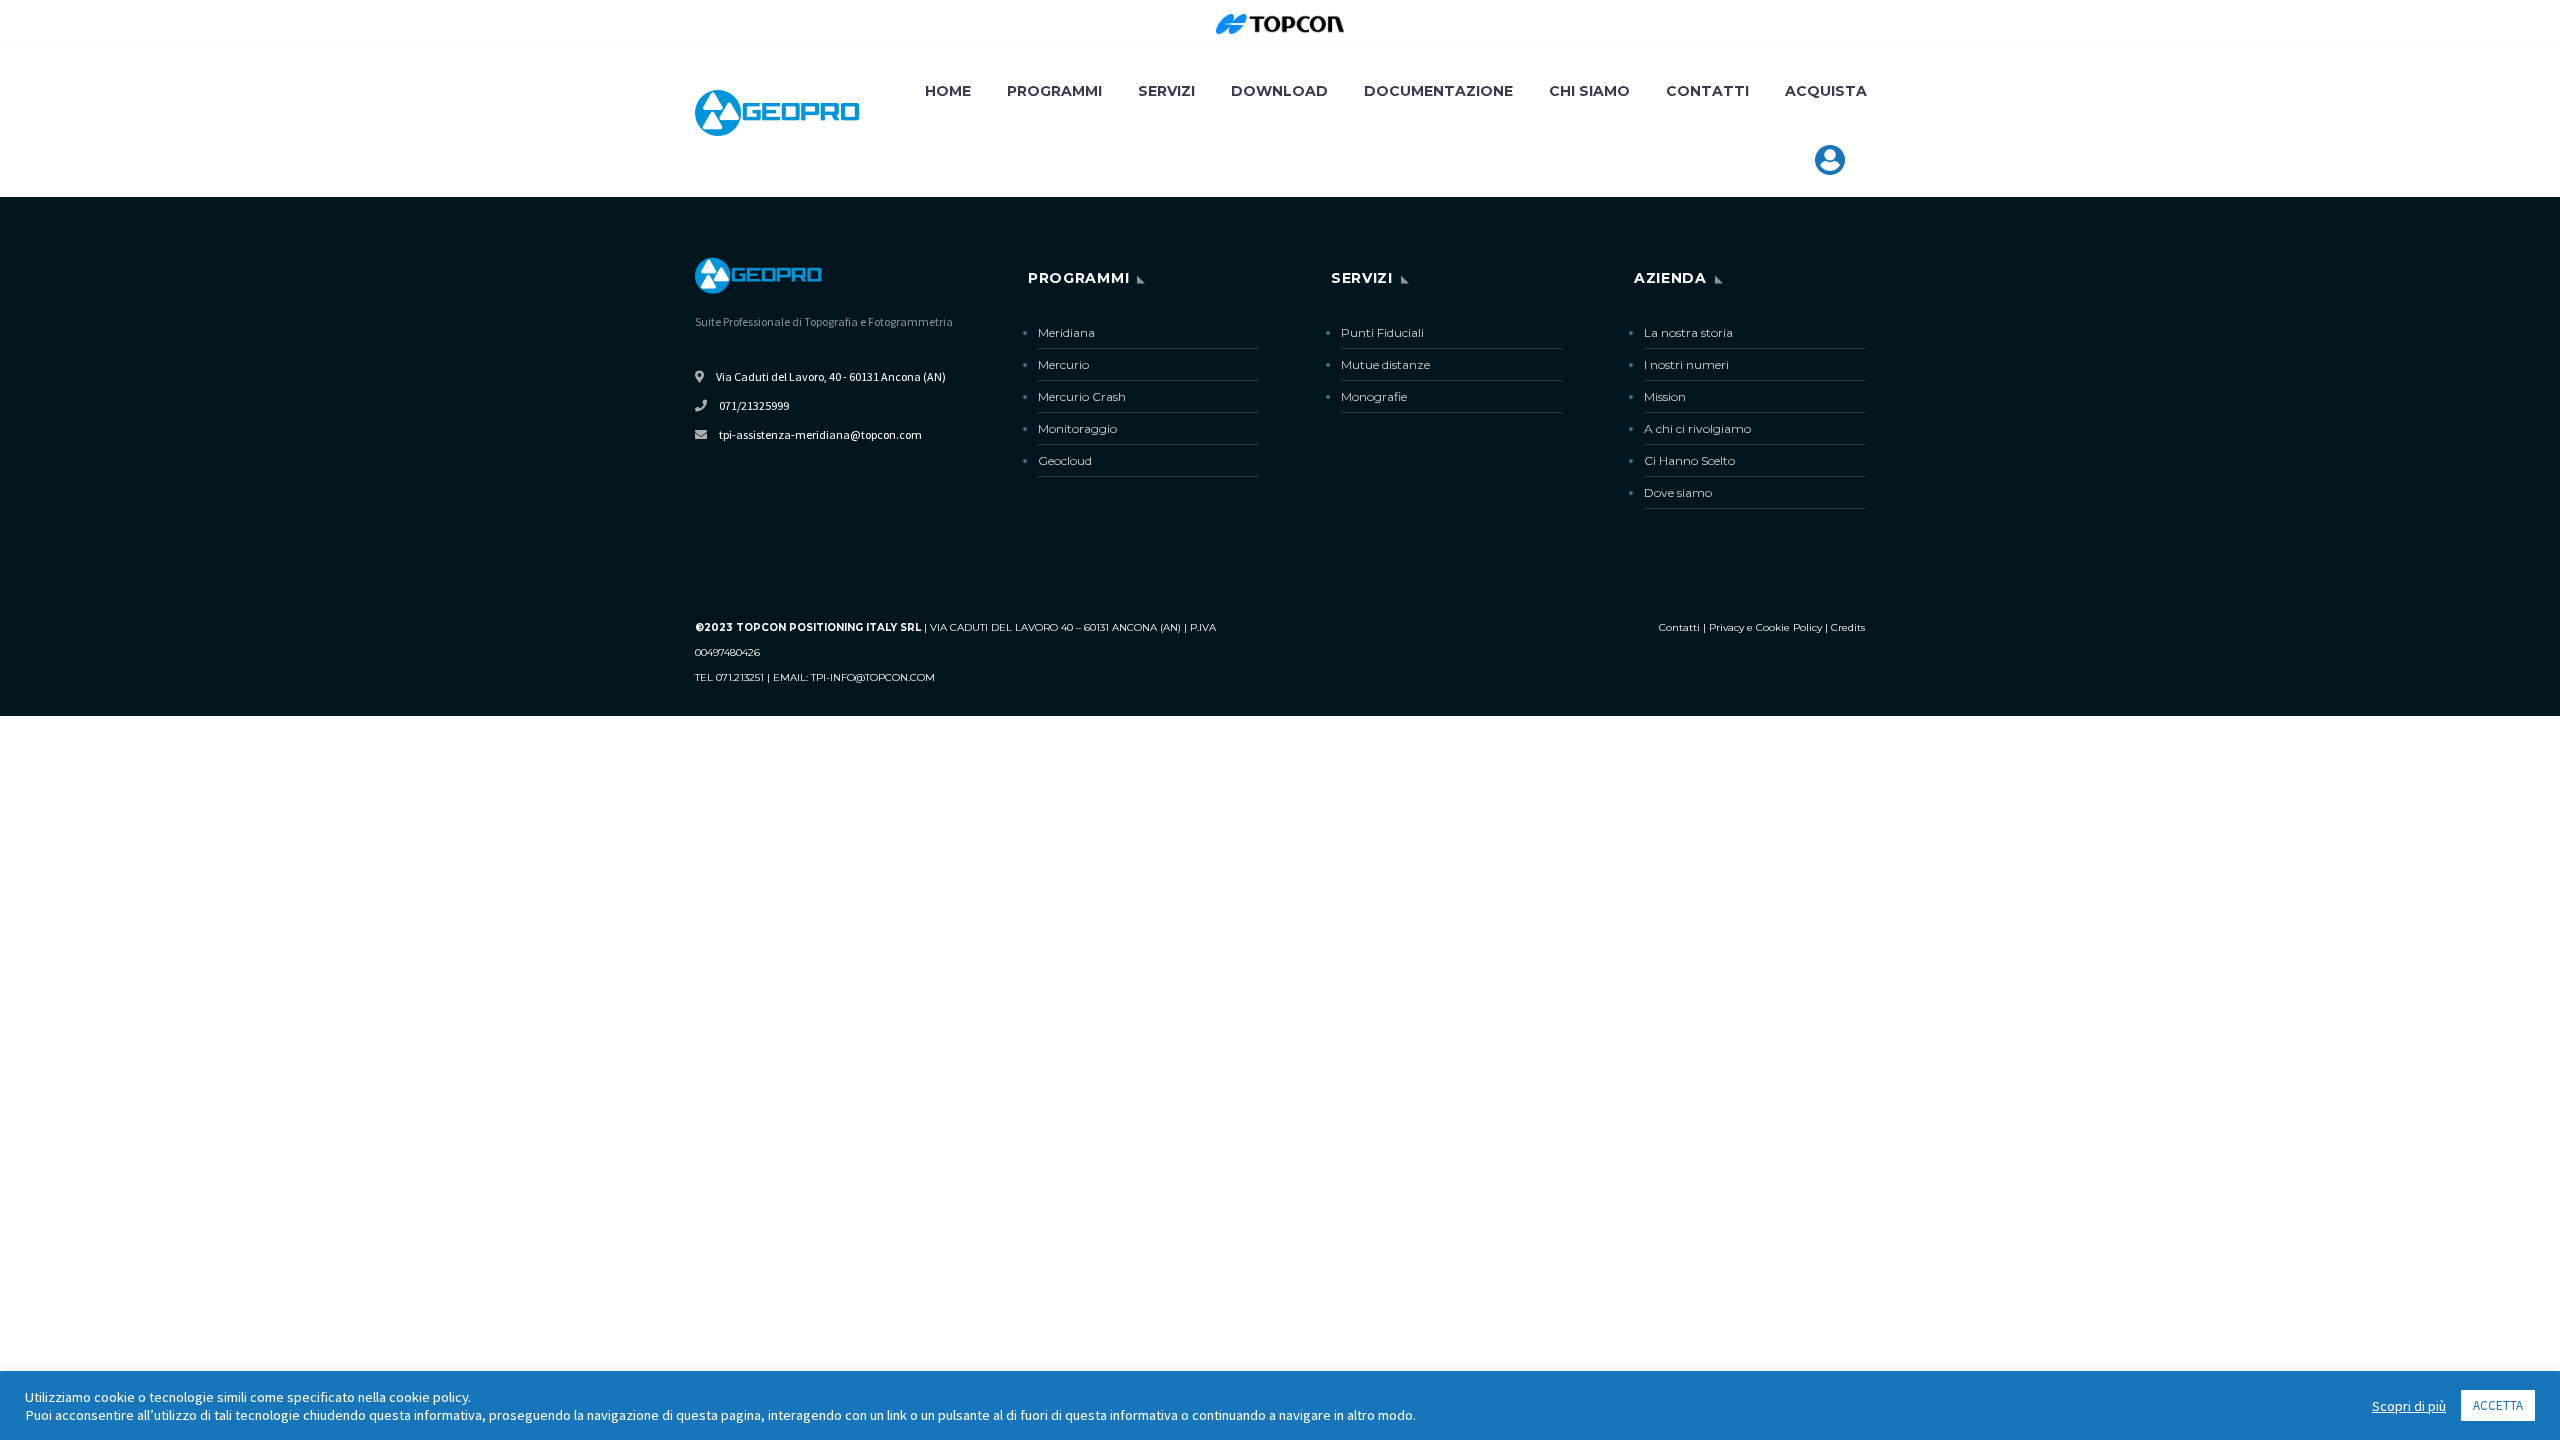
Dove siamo (1678, 492)
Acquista (1826, 91)
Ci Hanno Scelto (1689, 460)
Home (948, 91)
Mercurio (1063, 364)
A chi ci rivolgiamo (1697, 428)
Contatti (1707, 91)
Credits (1848, 627)
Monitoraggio (1077, 428)
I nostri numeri (1686, 364)
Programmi (1054, 91)
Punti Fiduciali (1382, 332)
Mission (1665, 396)
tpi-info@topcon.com (873, 677)
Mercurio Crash (1082, 396)
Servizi (1166, 91)
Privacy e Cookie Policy (1765, 627)
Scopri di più (2409, 1406)
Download (1279, 91)
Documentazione (1438, 91)
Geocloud (1065, 460)
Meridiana (1066, 332)
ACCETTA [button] (2498, 1405)
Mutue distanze (1385, 364)
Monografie (1374, 396)
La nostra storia (1688, 332)
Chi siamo (1589, 91)
